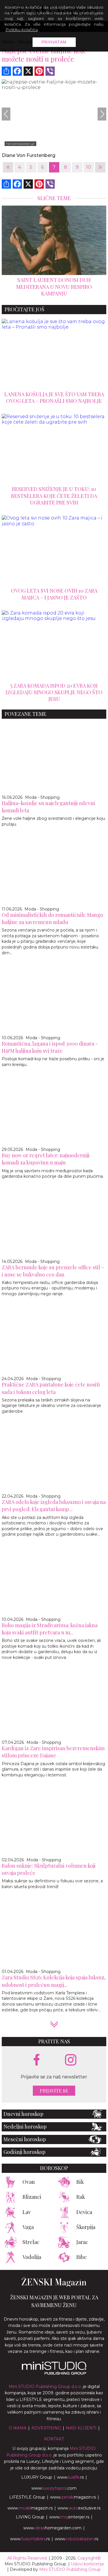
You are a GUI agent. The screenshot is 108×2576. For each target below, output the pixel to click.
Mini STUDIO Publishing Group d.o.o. (45, 2387)
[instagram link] (71, 2060)
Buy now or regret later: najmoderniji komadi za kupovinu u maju (46, 1159)
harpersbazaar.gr (20, 144)
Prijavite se (54, 2091)
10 (89, 167)
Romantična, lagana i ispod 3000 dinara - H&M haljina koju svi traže (50, 1047)
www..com (54, 2488)
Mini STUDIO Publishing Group (70, 2569)
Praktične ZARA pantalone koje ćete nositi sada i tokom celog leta (51, 1388)
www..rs (70, 2477)
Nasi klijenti (81, 2428)
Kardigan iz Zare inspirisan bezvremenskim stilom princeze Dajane (53, 1752)
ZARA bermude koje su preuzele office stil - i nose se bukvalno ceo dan (53, 1271)
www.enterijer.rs (69, 2517)
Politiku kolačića (22, 30)
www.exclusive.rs (79, 2508)
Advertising (46, 2428)
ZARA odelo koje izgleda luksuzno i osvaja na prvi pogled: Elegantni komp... (54, 1506)
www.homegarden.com (52, 2528)
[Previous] (6, 114)
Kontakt (54, 2439)
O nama (18, 2428)
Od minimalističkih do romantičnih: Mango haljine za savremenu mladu (52, 918)
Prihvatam (54, 42)
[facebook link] (37, 2060)
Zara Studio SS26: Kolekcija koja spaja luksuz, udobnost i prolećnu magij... (54, 1981)
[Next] (102, 114)
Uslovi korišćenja (87, 2564)
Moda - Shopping (42, 797)
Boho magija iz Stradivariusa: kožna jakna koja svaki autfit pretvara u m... (50, 1629)
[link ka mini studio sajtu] (54, 2373)
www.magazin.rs (73, 2497)
